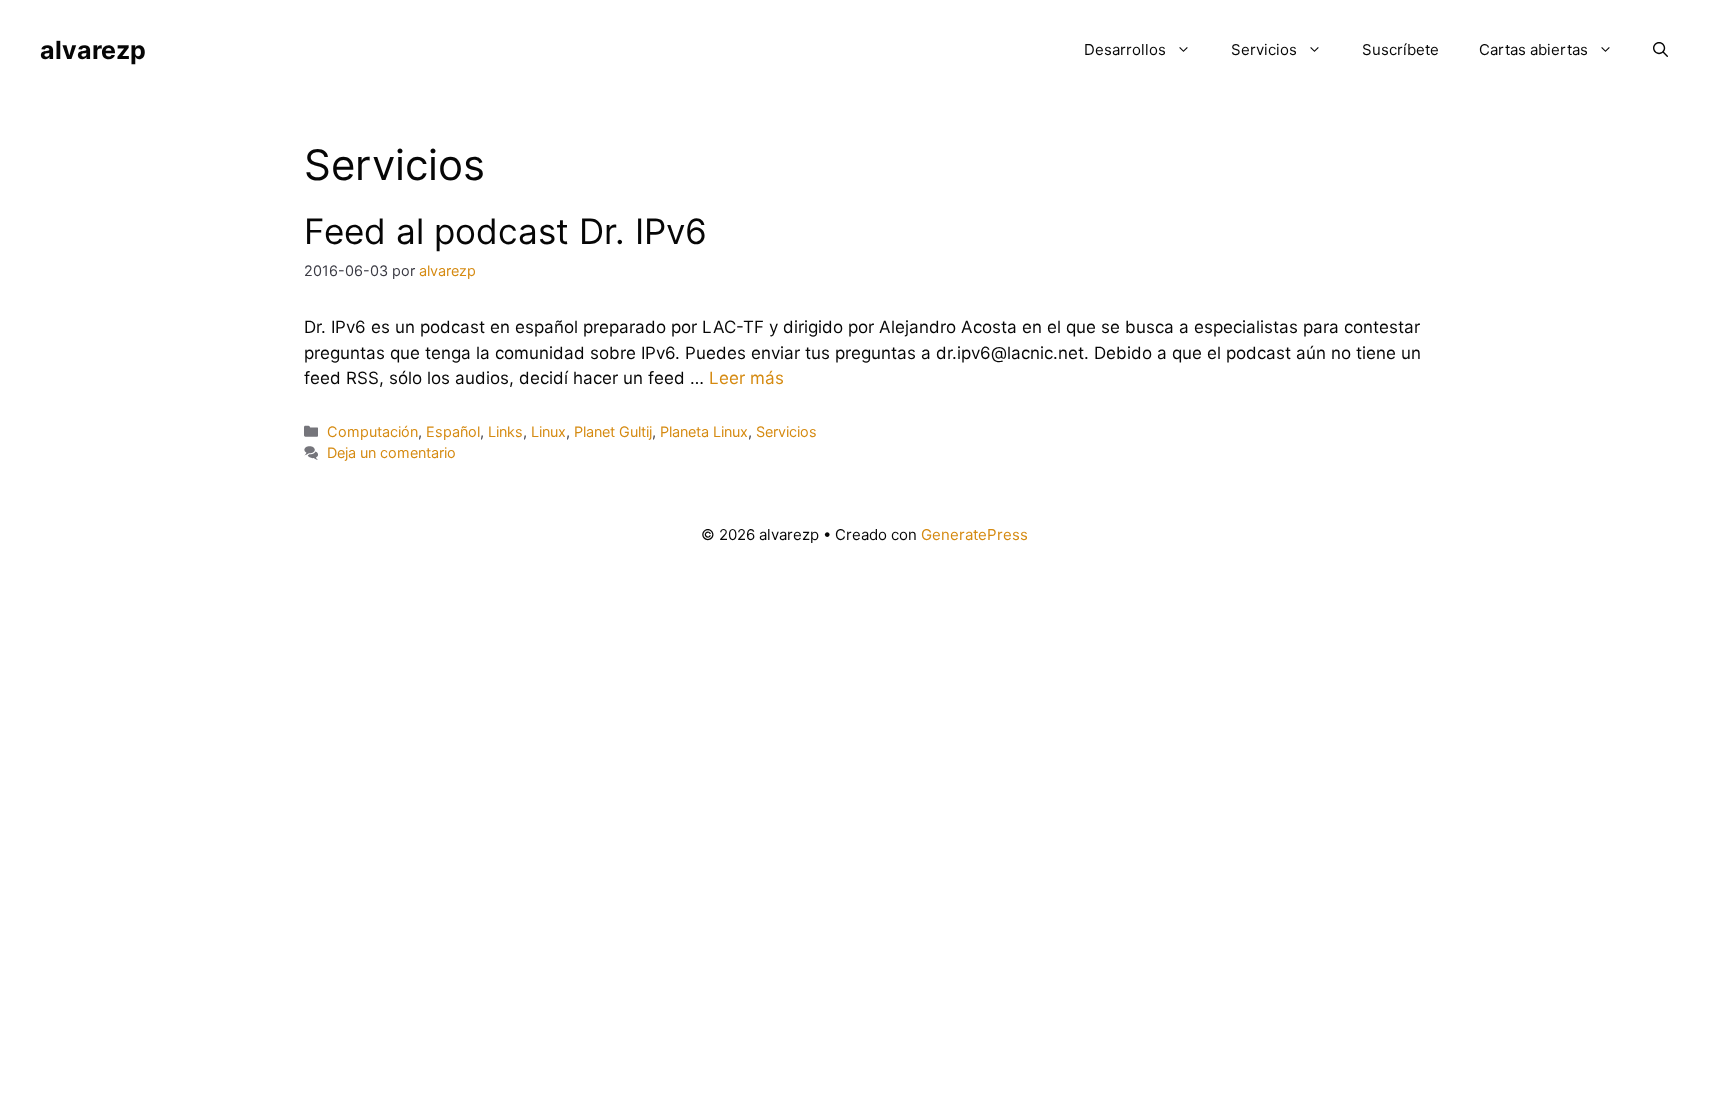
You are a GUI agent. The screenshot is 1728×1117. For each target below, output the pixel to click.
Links (505, 431)
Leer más (746, 378)
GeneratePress (974, 534)
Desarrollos (1125, 49)
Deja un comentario (391, 452)
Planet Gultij (613, 431)
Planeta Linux (704, 431)
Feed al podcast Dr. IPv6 (505, 231)
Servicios (1264, 49)
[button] (1660, 50)
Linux (548, 431)
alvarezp (93, 50)
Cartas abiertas (1533, 49)
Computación (372, 431)
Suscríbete (1400, 49)
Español (453, 431)
